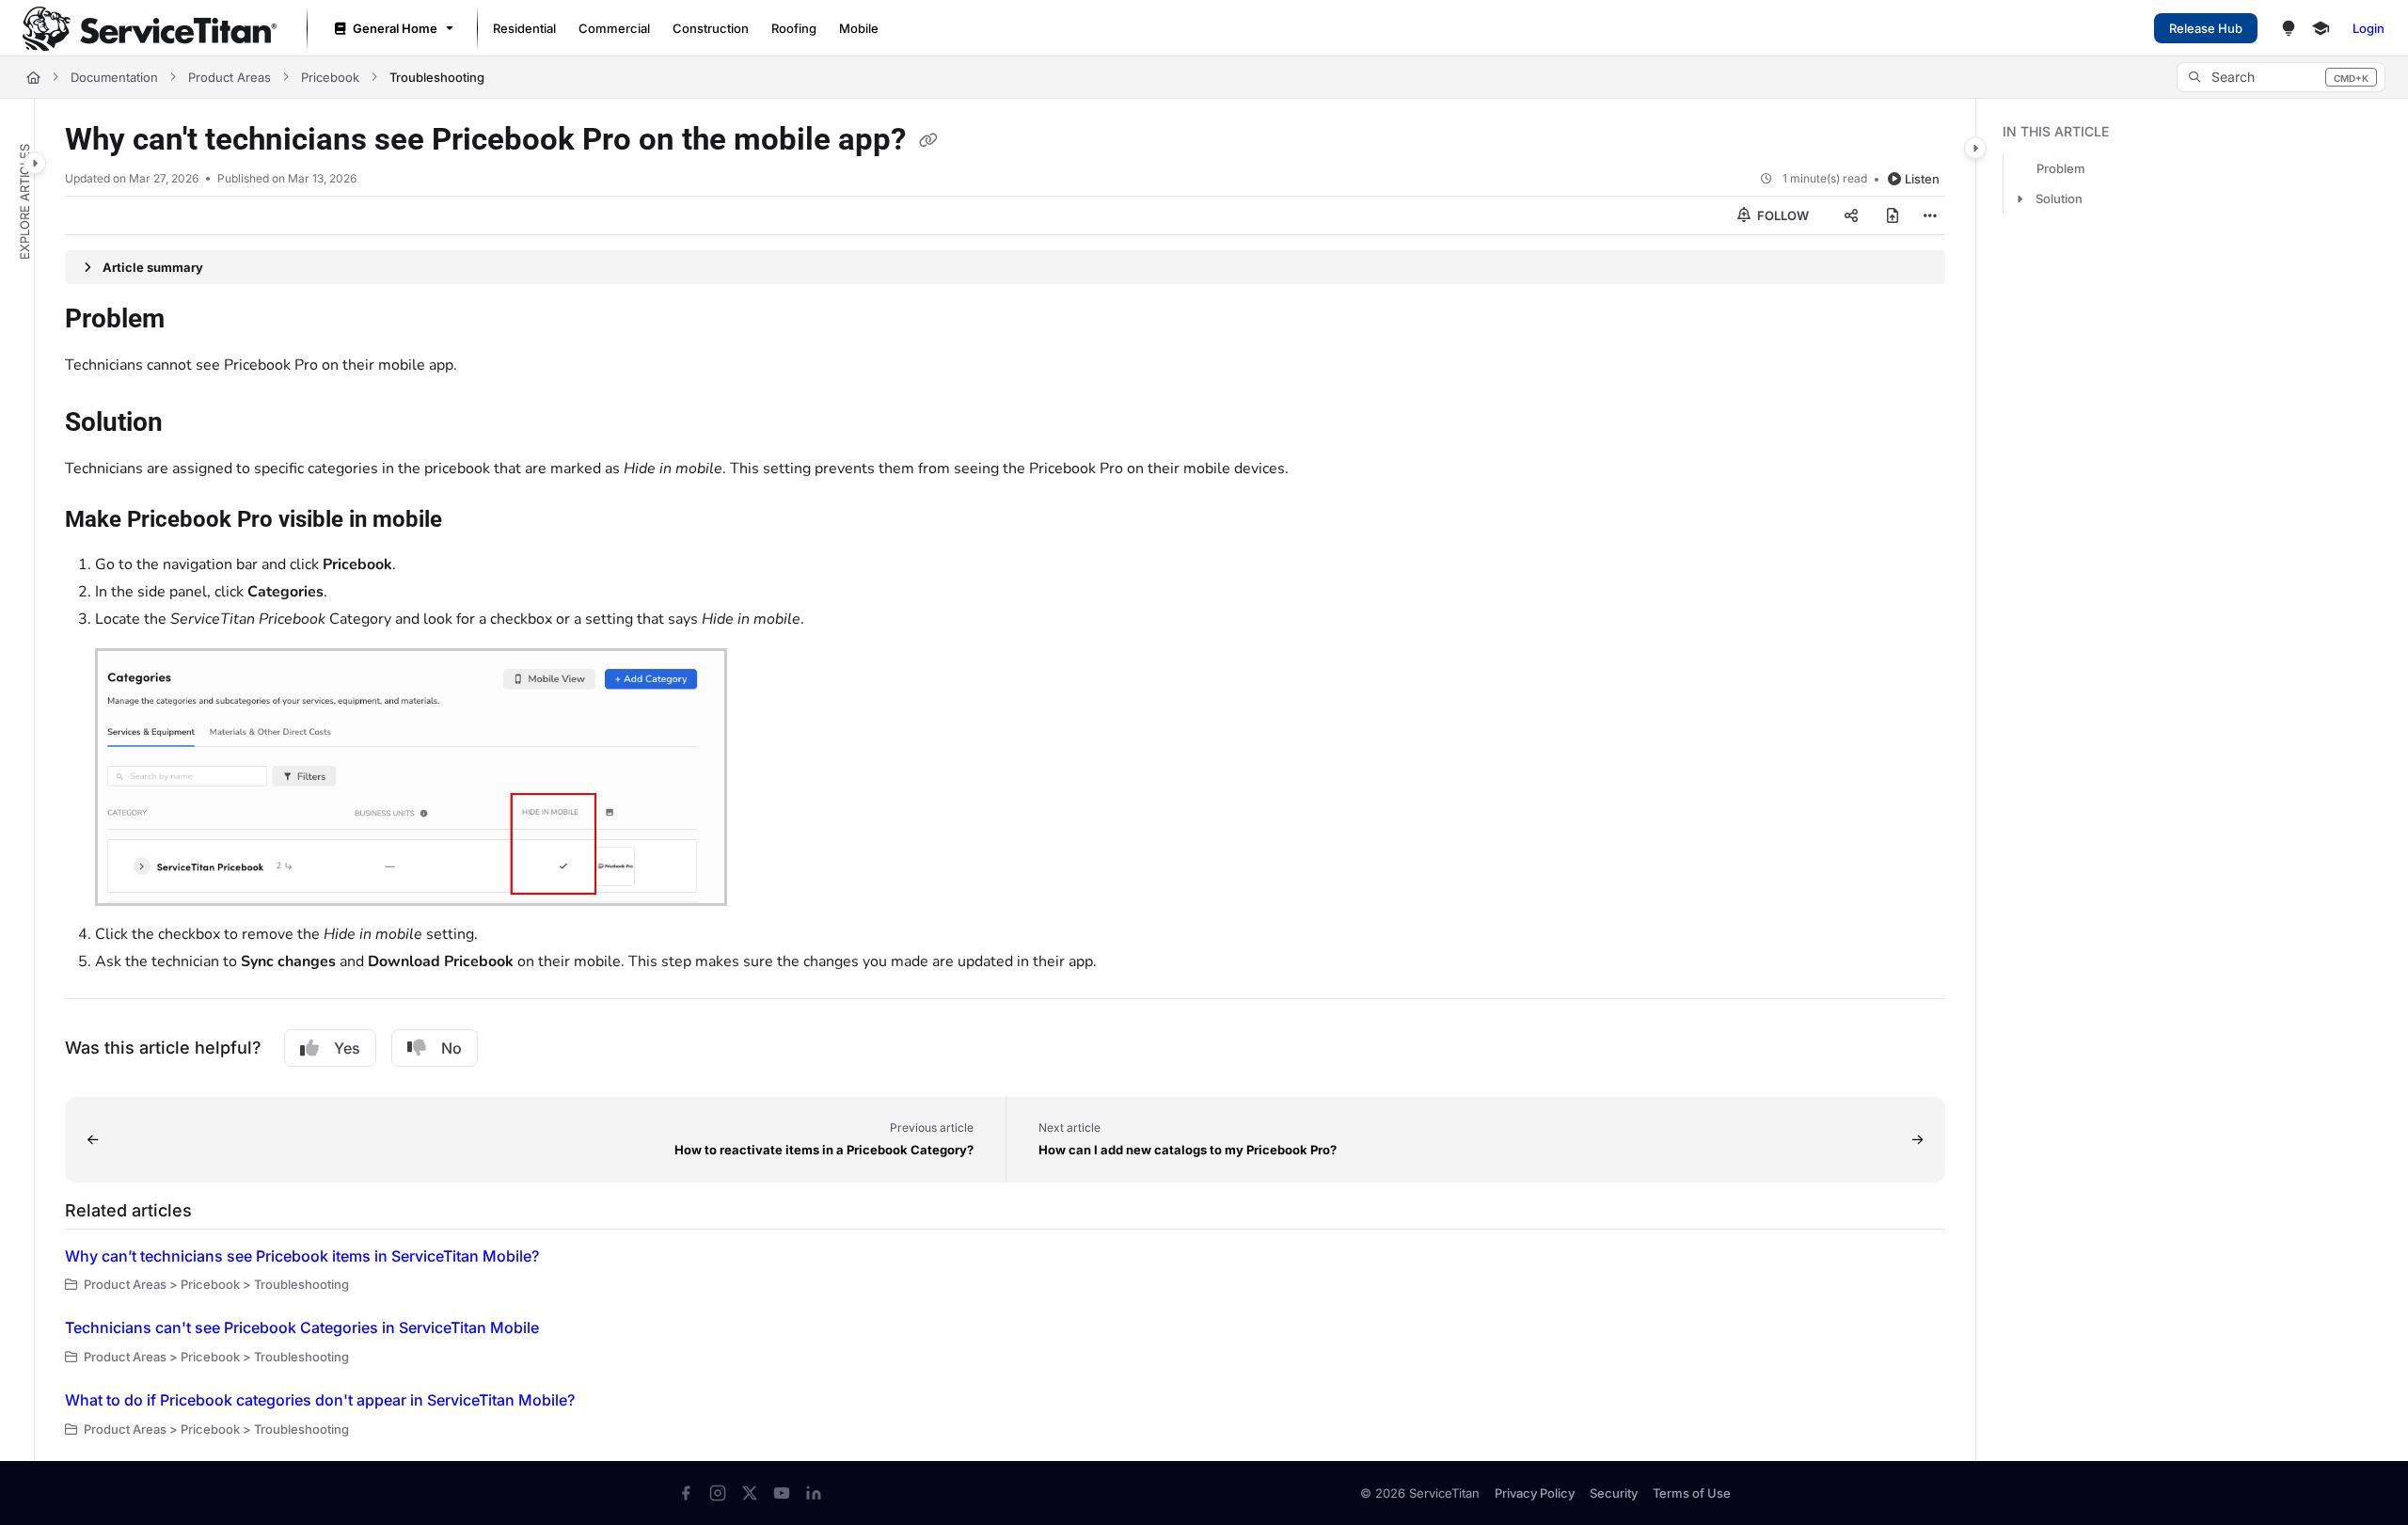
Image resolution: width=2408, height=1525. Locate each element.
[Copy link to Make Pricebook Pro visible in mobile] (472, 521)
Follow (1782, 215)
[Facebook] (686, 1493)
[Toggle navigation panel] (35, 163)
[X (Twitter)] (750, 1493)
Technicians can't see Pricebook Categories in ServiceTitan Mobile (302, 1327)
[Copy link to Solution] (193, 424)
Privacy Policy (1535, 1493)
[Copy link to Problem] (195, 321)
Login (2368, 28)
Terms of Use (1692, 1493)
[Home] (150, 29)
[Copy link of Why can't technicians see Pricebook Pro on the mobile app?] (928, 141)
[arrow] (2020, 199)
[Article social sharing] (1851, 215)
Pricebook (330, 77)
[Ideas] (2289, 28)
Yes (347, 1048)
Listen (1922, 179)
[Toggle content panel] (1975, 148)
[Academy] (2321, 28)
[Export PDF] (1893, 215)
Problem (2061, 168)
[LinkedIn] (814, 1493)
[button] (2281, 77)
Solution (2059, 199)
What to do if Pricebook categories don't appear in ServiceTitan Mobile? (320, 1400)
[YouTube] (782, 1493)
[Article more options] (1930, 215)
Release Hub (2206, 28)
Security (1614, 1493)
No (451, 1048)
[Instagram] (718, 1493)
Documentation (114, 77)
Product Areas (230, 77)
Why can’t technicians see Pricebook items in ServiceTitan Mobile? (302, 1256)
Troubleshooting (437, 77)
